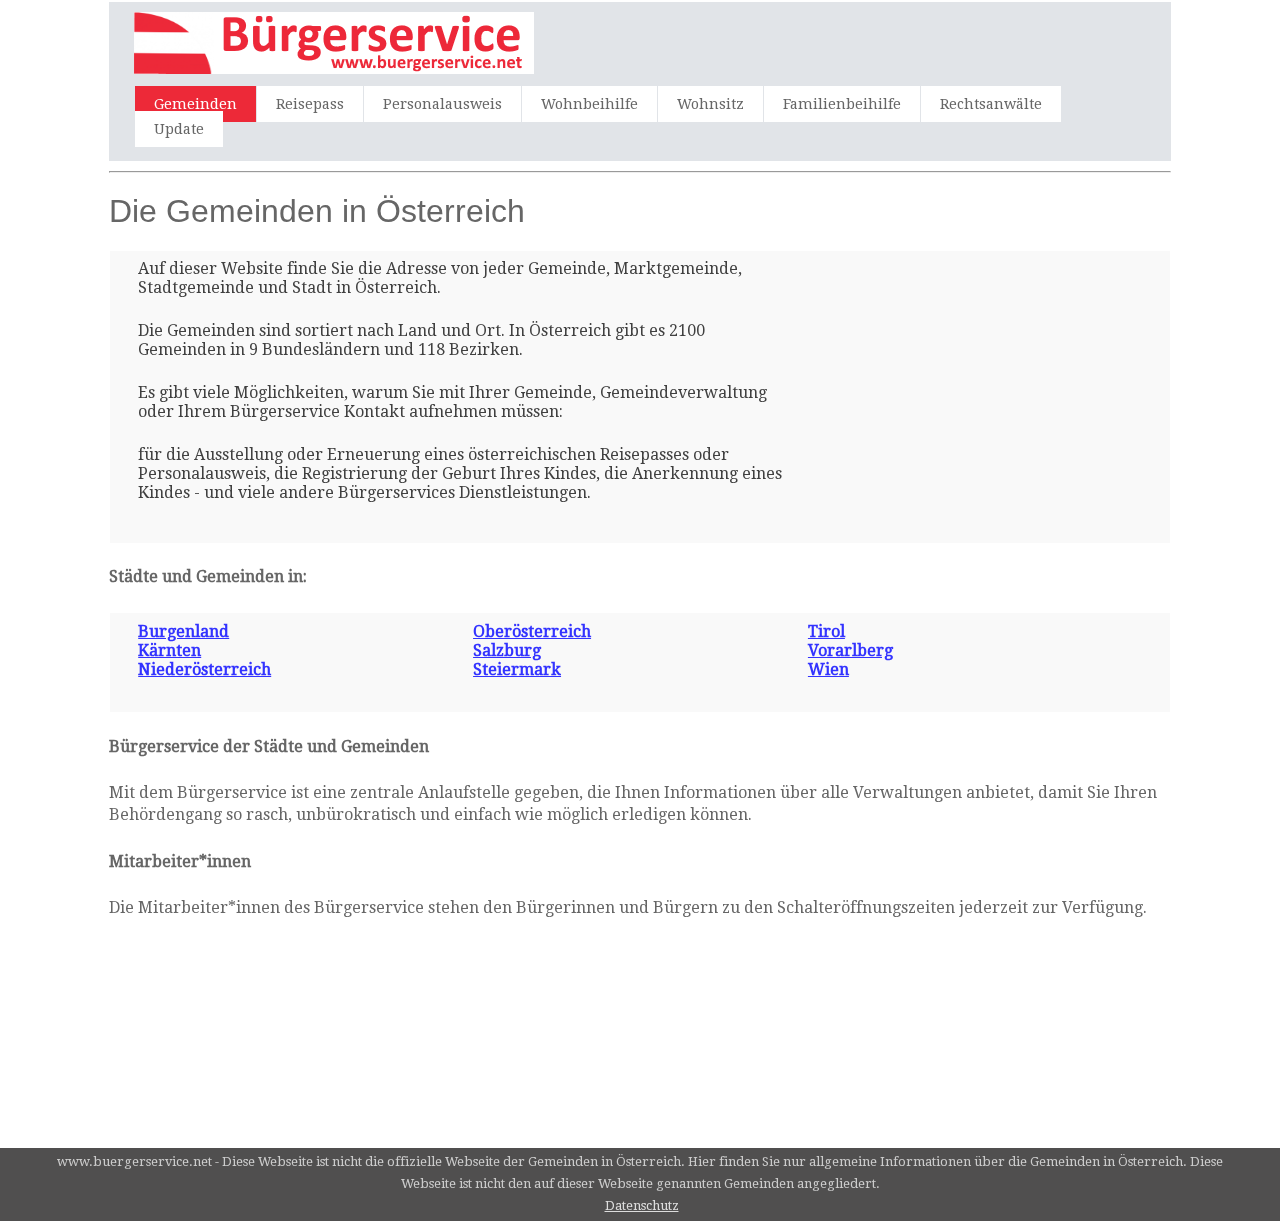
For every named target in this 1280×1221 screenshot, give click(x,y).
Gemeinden (195, 104)
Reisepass (310, 104)
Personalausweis (442, 104)
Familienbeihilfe (842, 104)
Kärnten (169, 650)
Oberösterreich (532, 631)
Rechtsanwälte (991, 104)
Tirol (826, 631)
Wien (828, 669)
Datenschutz (642, 1205)
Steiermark (517, 669)
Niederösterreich (204, 669)
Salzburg (507, 650)
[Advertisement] (942, 384)
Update (179, 129)
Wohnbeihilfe (589, 104)
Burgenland (183, 631)
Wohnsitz (710, 104)
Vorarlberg (850, 650)
